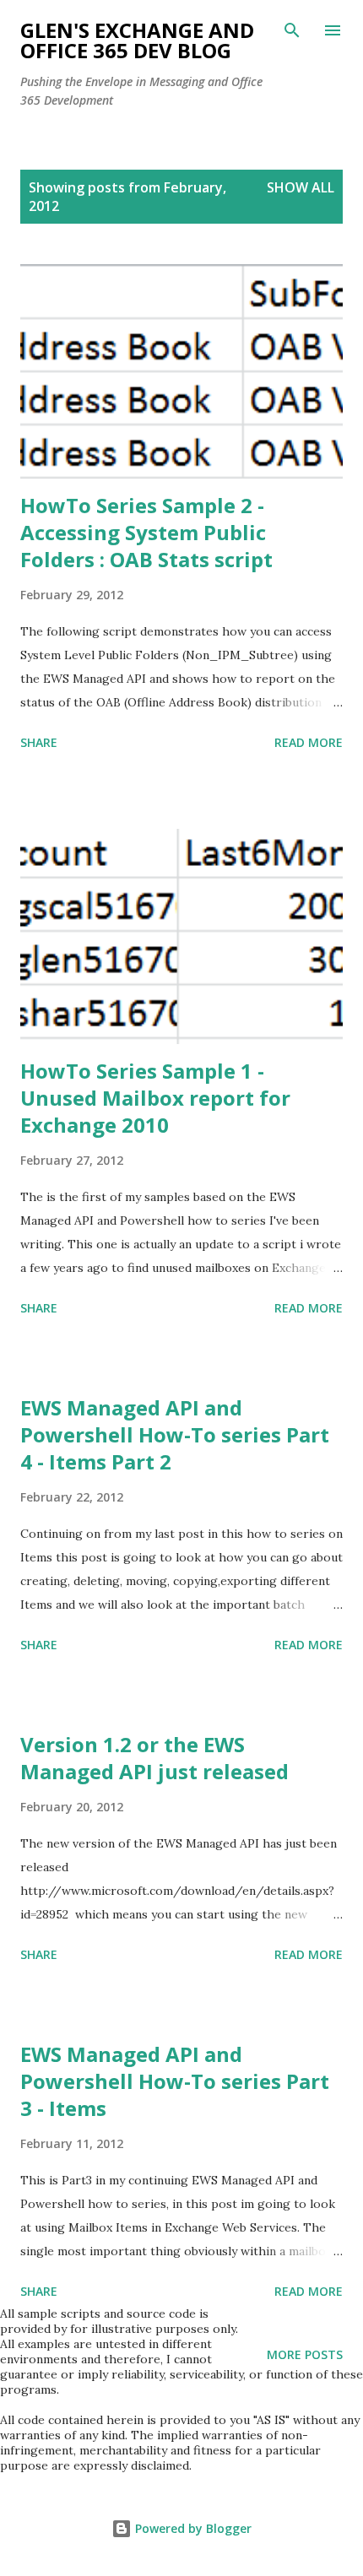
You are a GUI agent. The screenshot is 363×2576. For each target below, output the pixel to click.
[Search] (292, 30)
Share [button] (39, 742)
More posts (305, 2354)
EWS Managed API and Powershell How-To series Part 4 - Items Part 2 (175, 1434)
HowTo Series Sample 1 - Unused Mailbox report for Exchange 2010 (155, 1098)
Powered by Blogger (192, 2528)
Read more (309, 742)
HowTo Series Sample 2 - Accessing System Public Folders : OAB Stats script (146, 532)
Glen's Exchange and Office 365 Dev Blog (137, 40)
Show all (301, 187)
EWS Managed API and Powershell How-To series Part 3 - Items (175, 2081)
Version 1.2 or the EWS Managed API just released (154, 1758)
